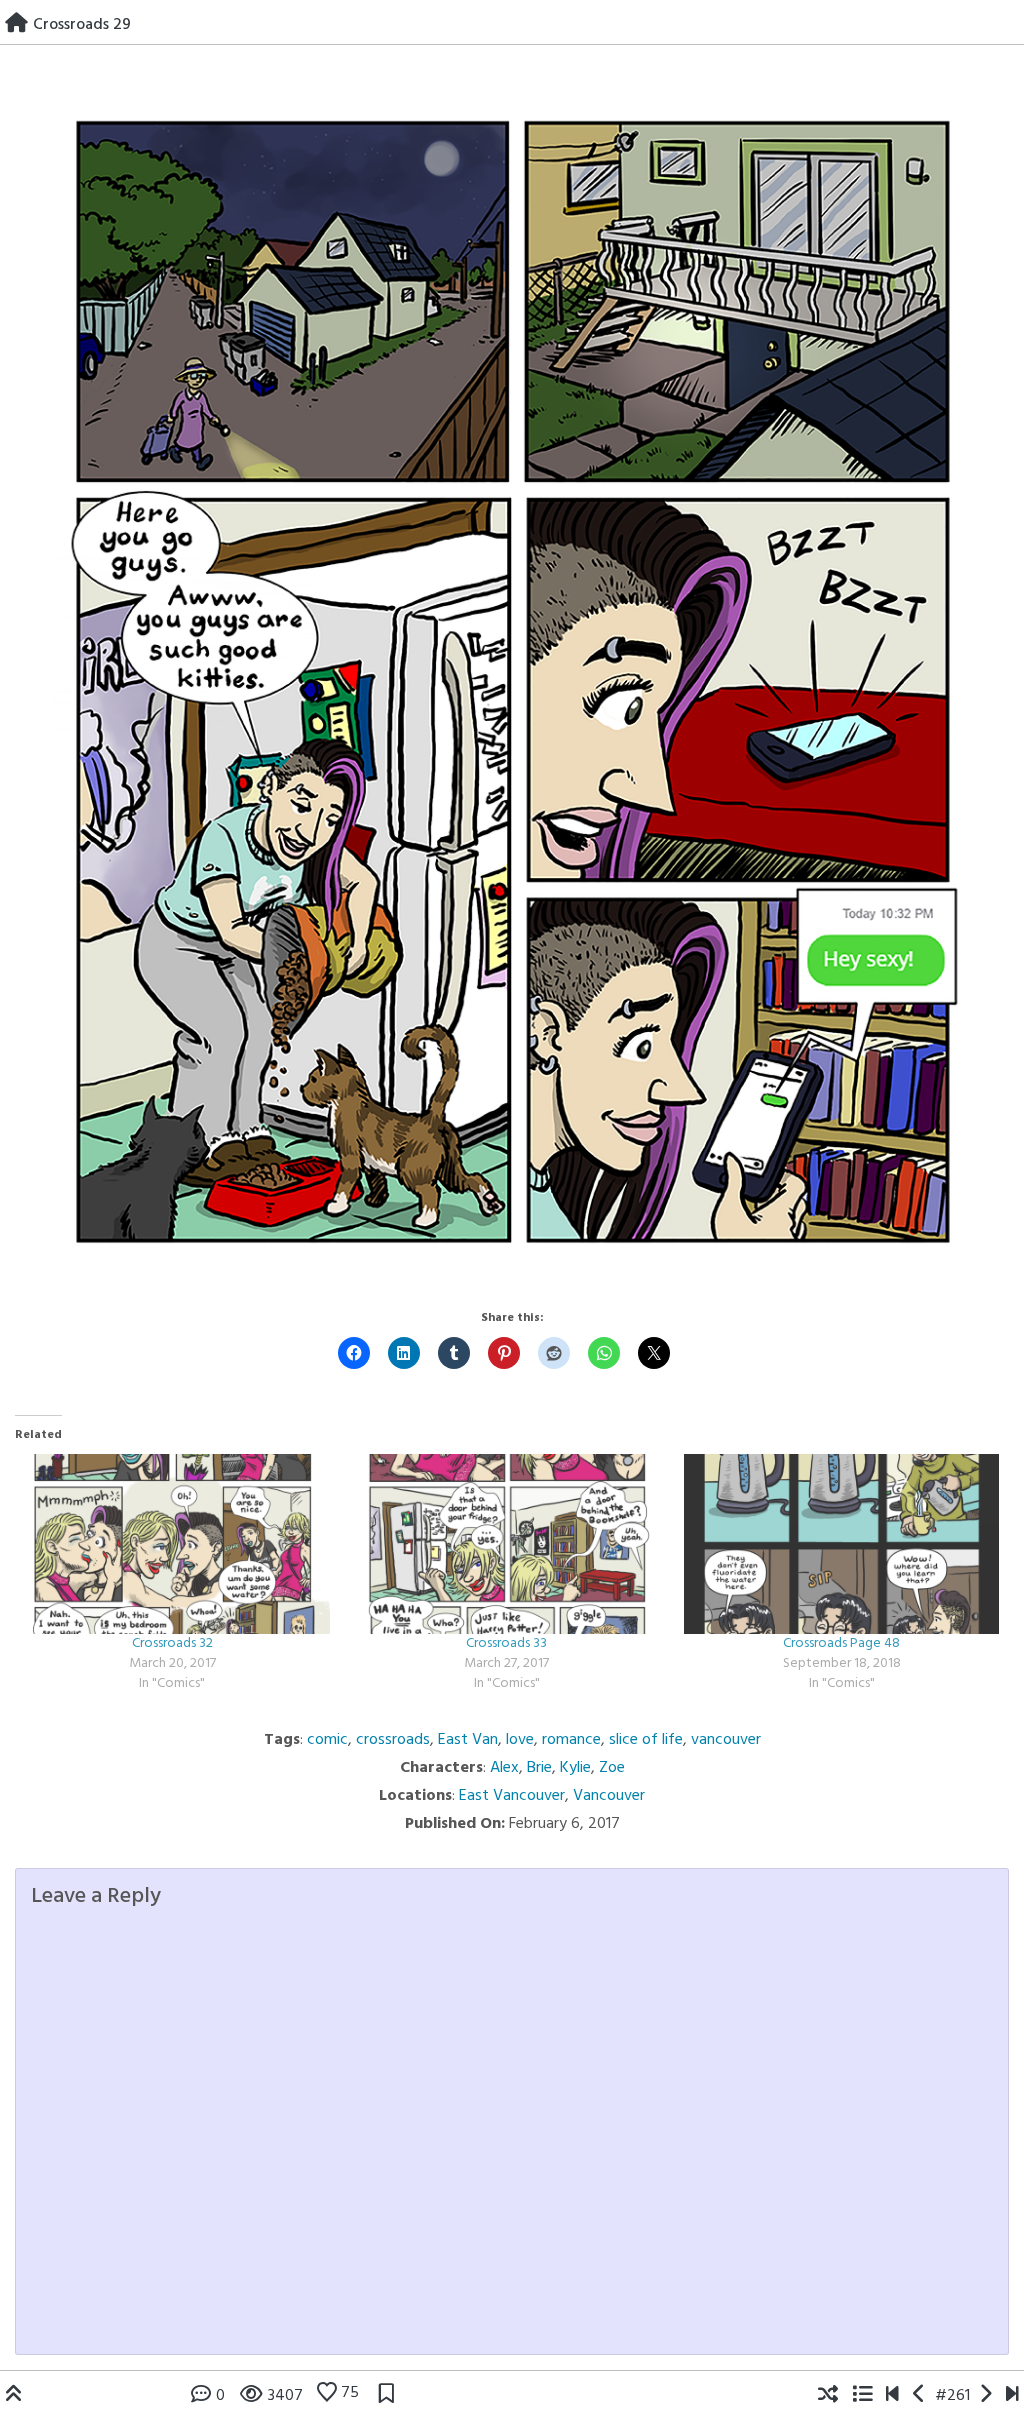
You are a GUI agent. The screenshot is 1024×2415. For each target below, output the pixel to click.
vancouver (726, 1740)
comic (327, 1740)
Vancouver (609, 1796)
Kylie (575, 1768)
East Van (468, 1740)
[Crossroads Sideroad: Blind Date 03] (1012, 2396)
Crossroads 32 (172, 1643)
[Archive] (862, 2396)
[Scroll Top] (14, 2396)
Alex (504, 1768)
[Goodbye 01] (892, 2396)
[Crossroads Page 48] (841, 1544)
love (520, 1740)
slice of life (646, 1740)
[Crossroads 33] (507, 1544)
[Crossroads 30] (985, 2396)
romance (571, 1740)
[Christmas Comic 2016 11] (919, 2396)
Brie (539, 1768)
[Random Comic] (828, 2396)
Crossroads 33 (506, 1643)
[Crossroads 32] (172, 1544)
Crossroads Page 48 (841, 1643)
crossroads (393, 1740)
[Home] (16, 25)
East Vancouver (512, 1796)
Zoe (612, 1768)
